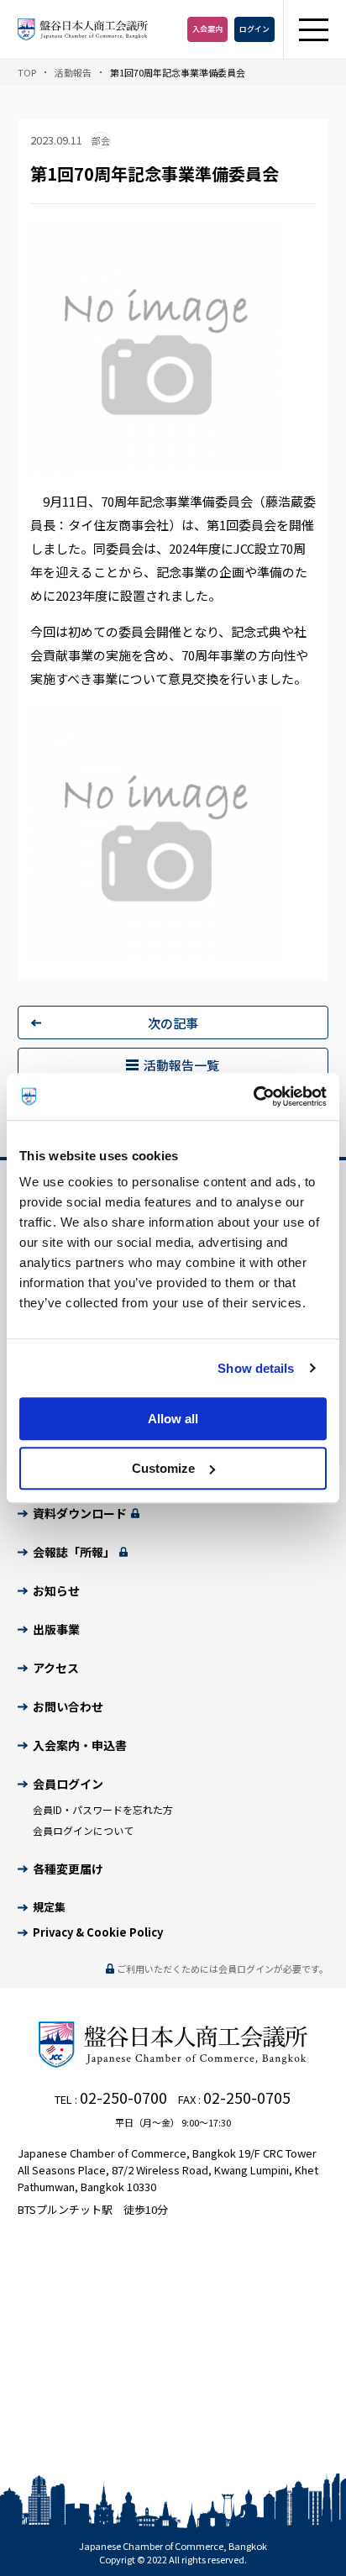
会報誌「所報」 (75, 1552)
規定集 (49, 1907)
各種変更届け (68, 1869)
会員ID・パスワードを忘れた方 (103, 1809)
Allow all (173, 1419)
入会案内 (207, 29)
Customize (163, 1468)
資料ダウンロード (81, 1513)
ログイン (254, 29)
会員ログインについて (83, 1830)
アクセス (56, 1668)
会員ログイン (68, 1784)
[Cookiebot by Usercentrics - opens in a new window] (253, 1096)
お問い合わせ (68, 1706)
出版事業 (56, 1629)
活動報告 (73, 72)
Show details (256, 1368)
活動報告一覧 (181, 1065)
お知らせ (56, 1590)
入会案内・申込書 (80, 1745)
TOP (27, 72)
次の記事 (173, 1023)
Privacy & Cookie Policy (98, 1932)
